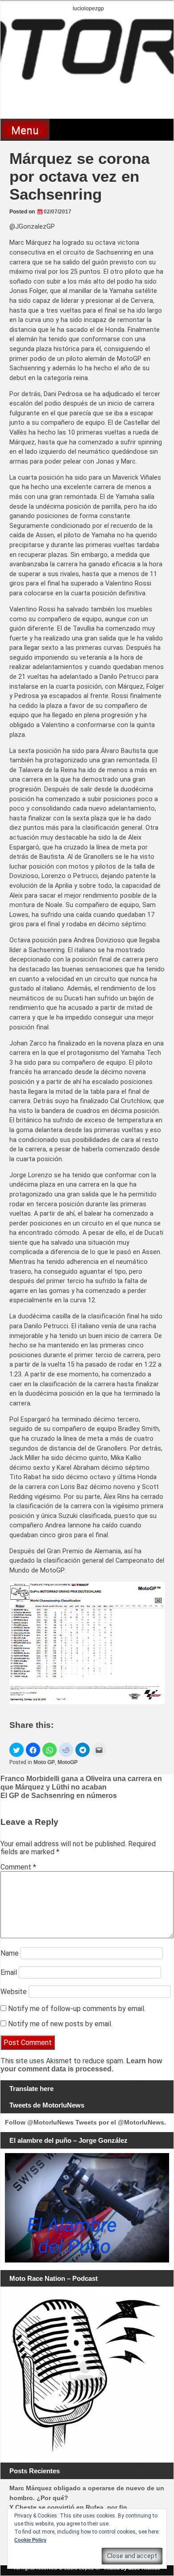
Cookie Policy (30, 2540)
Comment (18, 1867)
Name (10, 1953)
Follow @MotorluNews (39, 2122)
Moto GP (44, 1762)
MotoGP (68, 1762)
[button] (17, 1750)
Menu (25, 130)
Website (14, 1992)
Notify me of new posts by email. (60, 2024)
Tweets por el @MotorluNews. (121, 2122)
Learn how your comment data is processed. (81, 2065)
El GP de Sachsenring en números (59, 1796)
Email (9, 1972)
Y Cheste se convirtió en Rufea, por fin (68, 2507)
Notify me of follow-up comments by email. (77, 2009)
